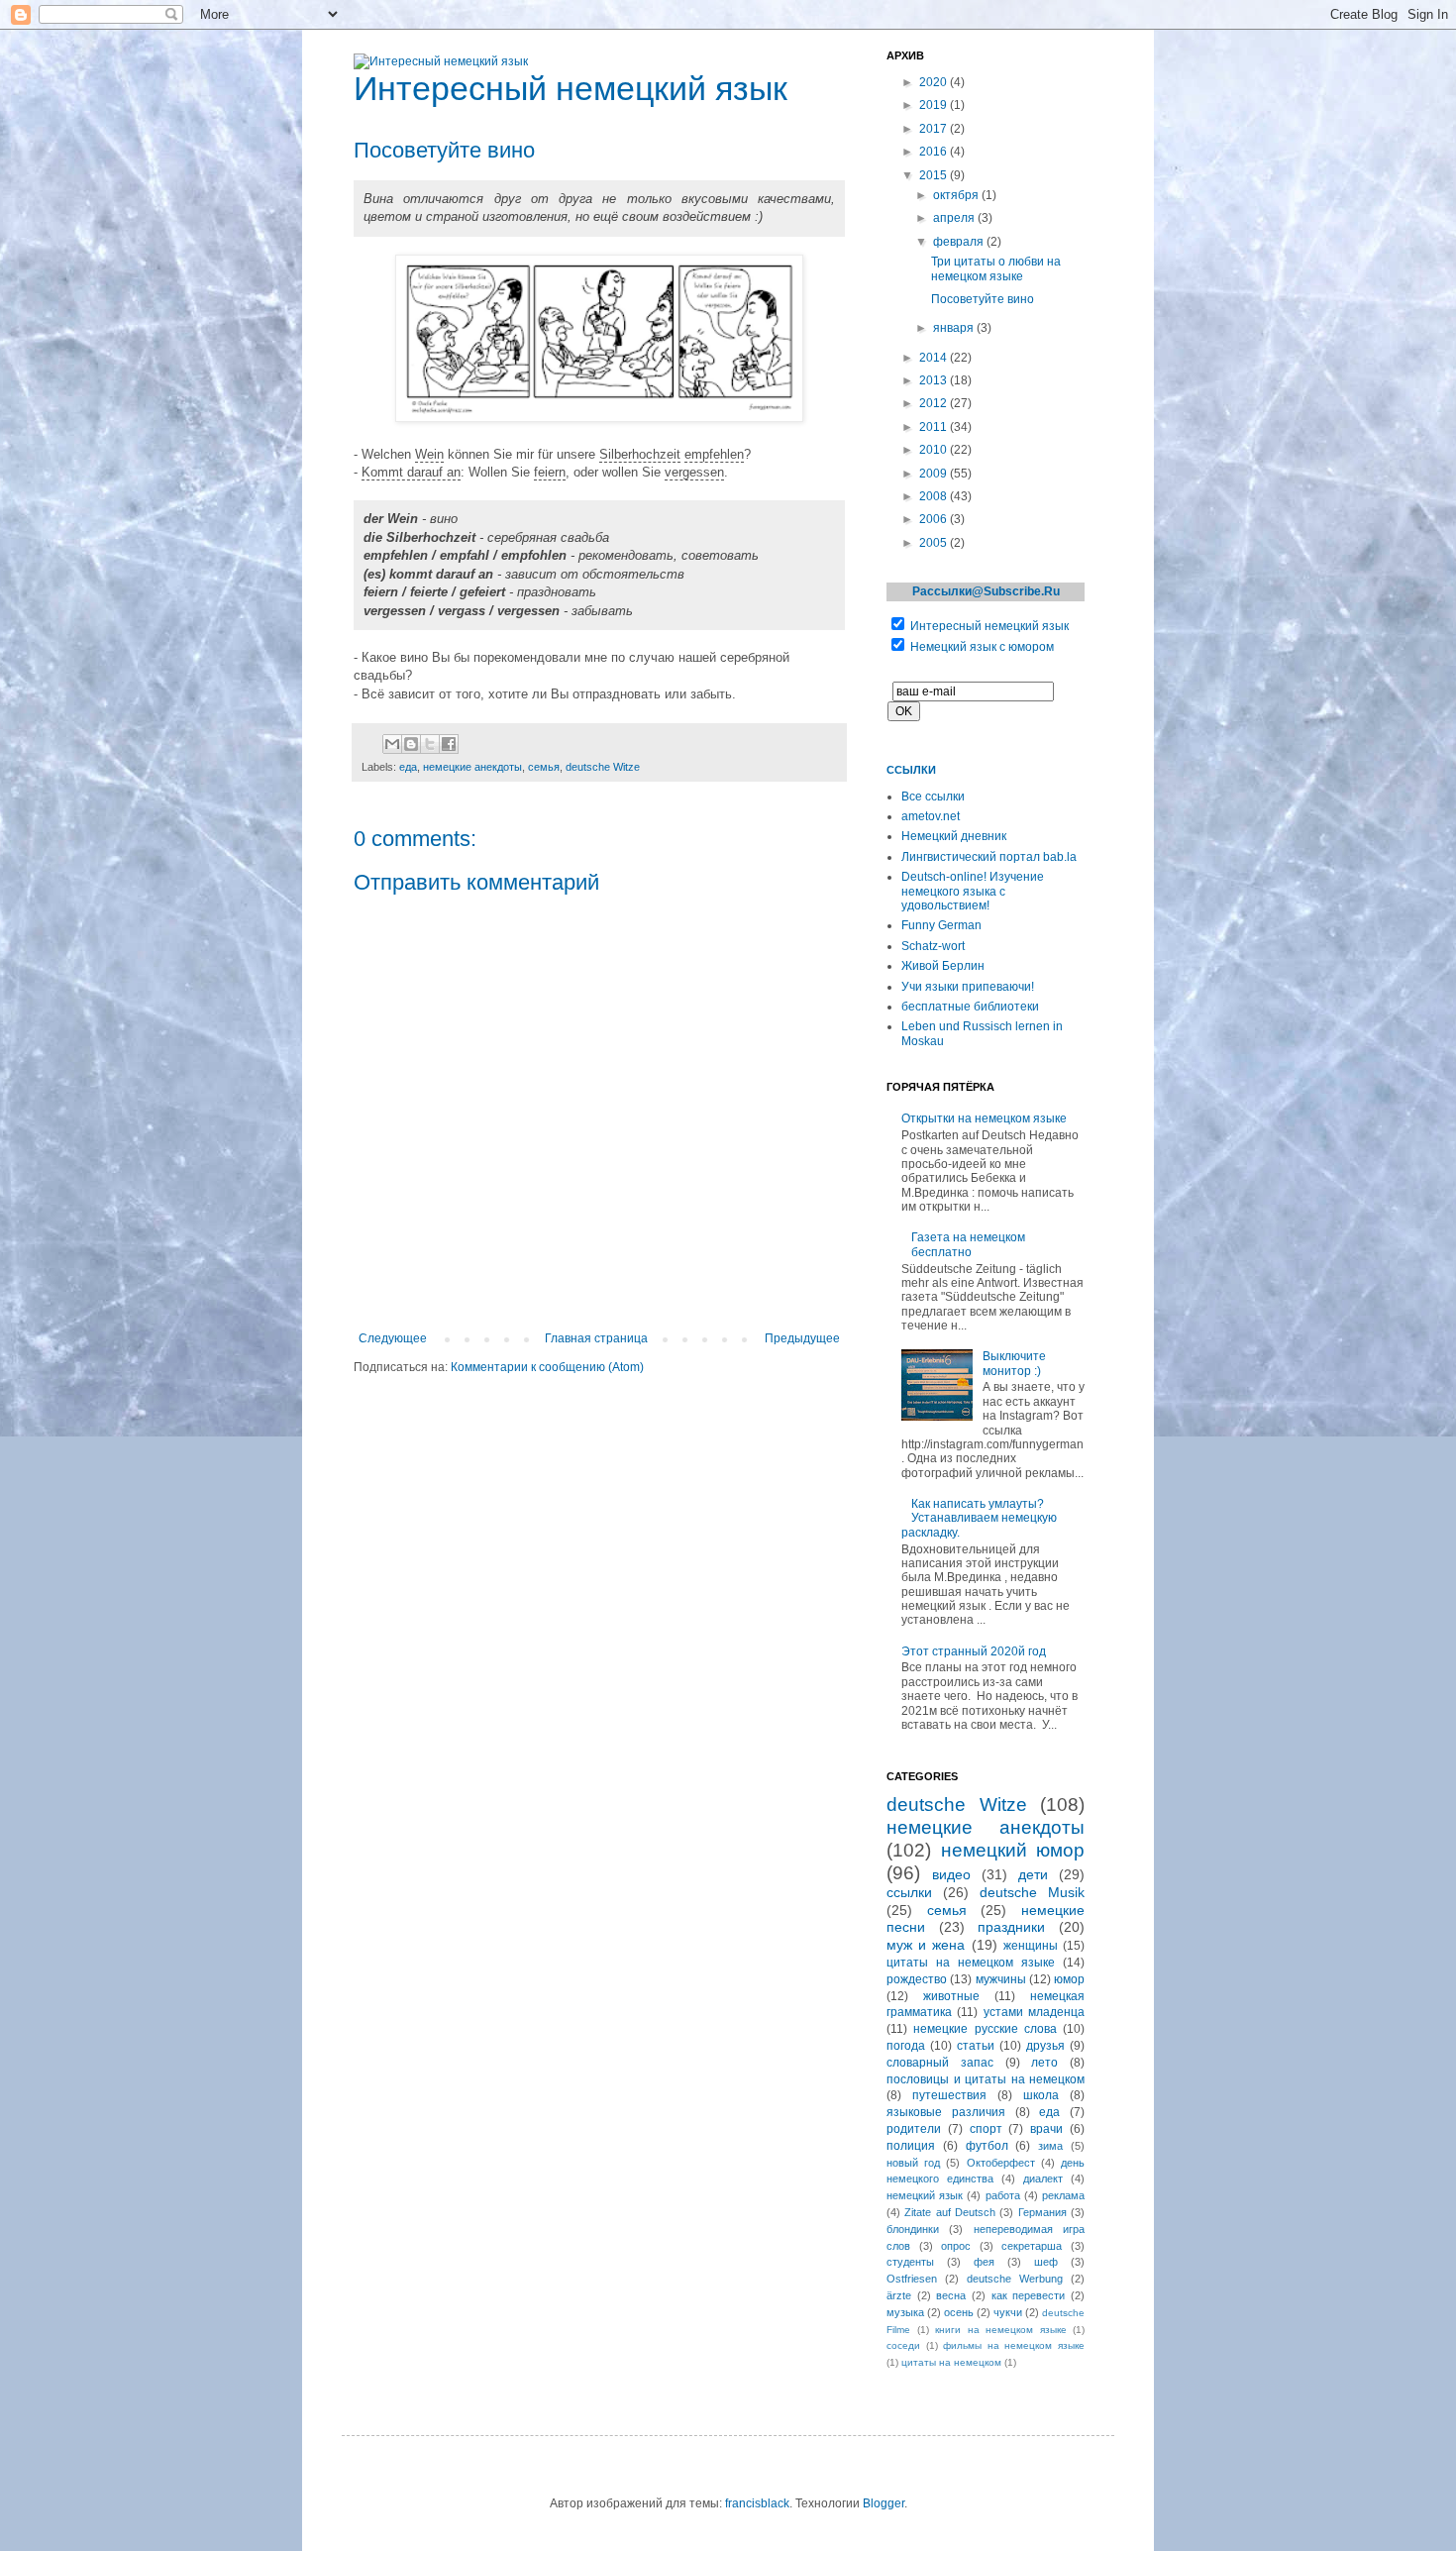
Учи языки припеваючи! (968, 987)
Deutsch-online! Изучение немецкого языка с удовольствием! (973, 891)
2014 (935, 358)
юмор (1069, 1979)
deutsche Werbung (1015, 2279)
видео (951, 1874)
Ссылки (911, 770)
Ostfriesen (912, 2279)
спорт (986, 2129)
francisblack (757, 2503)
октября (957, 195)
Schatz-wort (933, 946)
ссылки (909, 1892)
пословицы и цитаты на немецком (986, 2079)
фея (984, 2262)
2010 (935, 450)
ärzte (899, 2295)
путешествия (949, 2095)
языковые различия (946, 2112)
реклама (1063, 2195)
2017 (935, 129)
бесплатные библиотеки (970, 1007)
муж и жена (926, 1945)
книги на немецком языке (1001, 2330)
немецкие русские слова (985, 2029)
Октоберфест (1001, 2163)
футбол (987, 2146)
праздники (1011, 1927)
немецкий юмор (1013, 1850)
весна (951, 2295)
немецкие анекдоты (472, 767)
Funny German (941, 925)
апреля (955, 218)
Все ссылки (933, 797)
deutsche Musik (1032, 1892)
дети (1033, 1874)
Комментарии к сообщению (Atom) (547, 1367)
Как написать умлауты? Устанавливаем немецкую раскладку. (979, 1518)
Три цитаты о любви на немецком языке (996, 268)
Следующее (393, 1338)
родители (914, 2129)
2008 (935, 496)
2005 (935, 543)
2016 (935, 152)
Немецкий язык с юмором (982, 647)
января (955, 328)
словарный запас (940, 2063)
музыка (905, 2312)
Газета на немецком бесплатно (968, 1244)
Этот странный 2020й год (974, 1651)
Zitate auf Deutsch (950, 2212)
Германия (1042, 2212)
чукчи (1008, 2312)
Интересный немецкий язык (989, 626)
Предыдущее (802, 1338)
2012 (935, 403)
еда (408, 767)
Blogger (884, 2503)
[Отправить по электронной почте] (392, 744)
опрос (956, 2246)
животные (951, 1996)
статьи (976, 2046)
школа (1041, 2095)
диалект (1043, 2179)
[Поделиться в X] (430, 744)
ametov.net (931, 816)
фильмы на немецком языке (1014, 2345)
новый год (913, 2163)
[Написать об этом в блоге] (411, 744)
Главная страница (596, 1338)
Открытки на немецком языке (984, 1118)
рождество (917, 1979)
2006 (935, 519)
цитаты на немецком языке (971, 1963)
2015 (935, 175)
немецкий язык (925, 2195)
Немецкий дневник (954, 836)
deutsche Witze (603, 767)
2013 (935, 380)
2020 (935, 82)
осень (959, 2312)
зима (1050, 2146)
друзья (1045, 2046)
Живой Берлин (943, 966)
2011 (935, 427)
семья (544, 767)
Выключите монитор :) (1014, 1363)
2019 (935, 105)
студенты (910, 2262)
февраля (960, 242)
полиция (911, 2146)
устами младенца (1034, 2012)
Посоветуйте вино (983, 299)
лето (1044, 2063)
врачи (1046, 2129)
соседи (903, 2345)
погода (906, 2046)
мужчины (1001, 1979)
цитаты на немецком (951, 2362)
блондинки (913, 2229)
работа (1003, 2195)
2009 (935, 474)
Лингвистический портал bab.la (989, 857)
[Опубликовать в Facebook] (449, 744)
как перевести (1029, 2295)
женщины (1031, 1946)
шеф (1046, 2262)
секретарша (1032, 2246)
